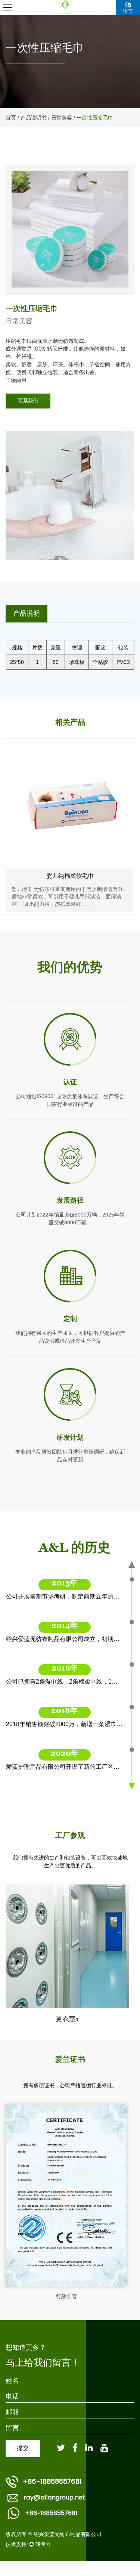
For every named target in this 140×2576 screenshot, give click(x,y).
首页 (11, 118)
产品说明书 (34, 118)
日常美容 (62, 118)
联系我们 (28, 401)
